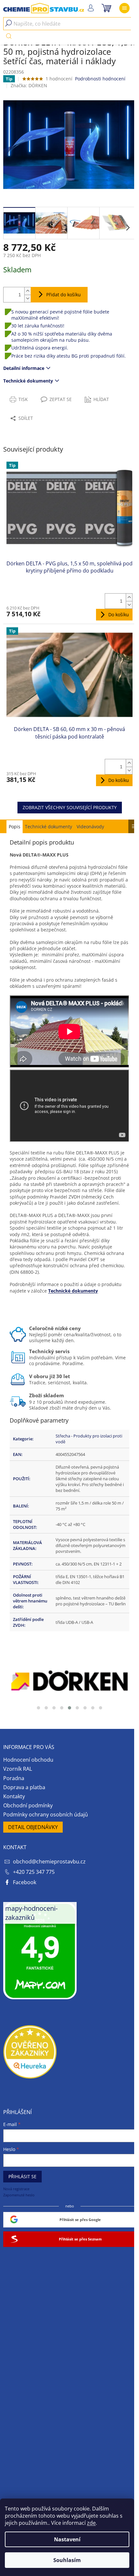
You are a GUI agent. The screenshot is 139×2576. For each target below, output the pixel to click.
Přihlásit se (22, 2176)
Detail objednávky (33, 1827)
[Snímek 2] (46, 1708)
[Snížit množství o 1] (27, 298)
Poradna (14, 1778)
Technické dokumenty (28, 381)
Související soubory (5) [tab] (48, 826)
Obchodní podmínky (28, 1805)
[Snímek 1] (38, 1708)
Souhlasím (67, 2560)
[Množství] (12, 295)
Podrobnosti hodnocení (100, 79)
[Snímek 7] (85, 1708)
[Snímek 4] (62, 1708)
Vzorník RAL (18, 1769)
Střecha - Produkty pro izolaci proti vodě (89, 1439)
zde (91, 2523)
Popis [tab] (15, 827)
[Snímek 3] (54, 1708)
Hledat (9, 36)
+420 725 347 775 (34, 1872)
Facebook (25, 1882)
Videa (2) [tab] (90, 826)
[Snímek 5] (69, 1708)
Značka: (29, 85)
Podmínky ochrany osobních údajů (46, 1814)
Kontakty (14, 1796)
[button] (128, 228)
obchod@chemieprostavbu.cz (49, 1861)
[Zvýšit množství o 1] (27, 291)
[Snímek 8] (93, 1708)
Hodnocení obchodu (28, 1760)
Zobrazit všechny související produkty (70, 807)
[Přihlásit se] (91, 8)
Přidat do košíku (64, 295)
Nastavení (67, 2539)
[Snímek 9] (101, 1708)
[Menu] (124, 8)
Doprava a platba (24, 1787)
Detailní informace (24, 368)
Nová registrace (16, 2189)
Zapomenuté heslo (19, 2195)
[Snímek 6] (77, 1708)
